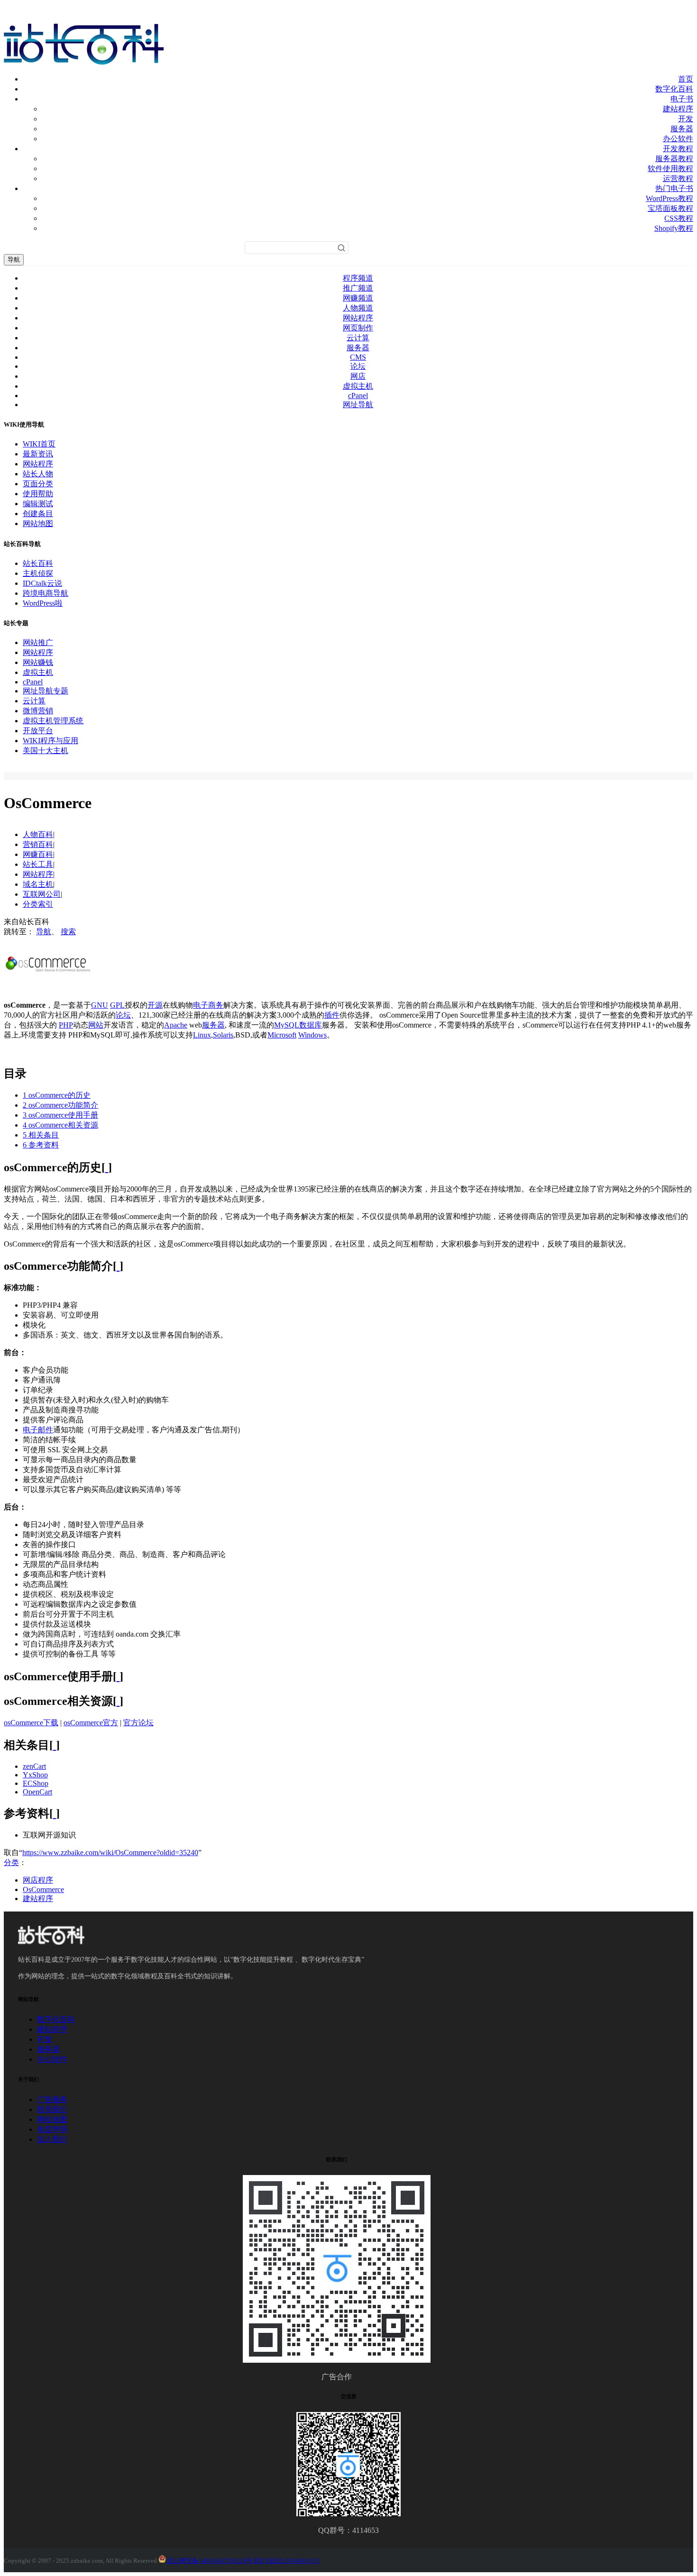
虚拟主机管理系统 (53, 721)
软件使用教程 (670, 168)
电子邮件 (38, 1430)
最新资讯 (38, 454)
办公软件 (678, 139)
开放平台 (38, 731)
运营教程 (678, 178)
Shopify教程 (674, 228)
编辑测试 (38, 504)
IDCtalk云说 (42, 583)
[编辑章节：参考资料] (55, 1813)
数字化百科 (674, 89)
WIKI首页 (39, 444)
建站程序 (678, 109)
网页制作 (358, 328)
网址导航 (358, 405)
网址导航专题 (46, 691)
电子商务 (208, 1005)
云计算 (358, 338)
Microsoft (282, 1035)
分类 (11, 1862)
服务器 (682, 129)
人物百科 (38, 834)
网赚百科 (38, 854)
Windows (312, 1035)
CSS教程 (679, 218)
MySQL (287, 1025)
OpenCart (37, 1792)
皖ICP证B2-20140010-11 (287, 2561)
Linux (202, 1035)
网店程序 (38, 1880)
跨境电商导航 (46, 593)
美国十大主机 (46, 751)
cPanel (358, 396)
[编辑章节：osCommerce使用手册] (118, 1676)
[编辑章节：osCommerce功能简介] (118, 1266)
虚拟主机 (358, 386)
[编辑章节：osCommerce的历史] (107, 1167)
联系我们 (52, 2109)
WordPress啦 (43, 603)
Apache (176, 1025)
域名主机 (38, 884)
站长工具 (38, 864)
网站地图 (38, 523)
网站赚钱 (38, 662)
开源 (155, 1005)
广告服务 (52, 2099)
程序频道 (358, 278)
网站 (96, 1025)
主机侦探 (38, 573)
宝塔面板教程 (670, 208)
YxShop (35, 1775)
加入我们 (52, 2139)
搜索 (68, 932)
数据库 (311, 1025)
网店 (358, 376)
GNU (100, 1005)
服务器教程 (674, 159)
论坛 (358, 366)
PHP (66, 1025)
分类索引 (38, 904)
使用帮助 (38, 494)
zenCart (34, 1766)
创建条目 (38, 514)
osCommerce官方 (91, 1723)
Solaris (223, 1035)
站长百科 (38, 563)
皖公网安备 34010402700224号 (209, 2561)
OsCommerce (43, 1889)
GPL (117, 1005)
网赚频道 (358, 298)
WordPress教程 (669, 198)
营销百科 (38, 844)
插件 (332, 1015)
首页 (686, 79)
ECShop (36, 1783)
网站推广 (38, 642)
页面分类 (38, 484)
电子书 (682, 99)
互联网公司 (42, 894)
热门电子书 (674, 188)
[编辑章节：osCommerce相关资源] (118, 1701)
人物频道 (358, 308)
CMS (358, 357)
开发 (686, 119)
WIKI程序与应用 (50, 741)
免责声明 (52, 2129)
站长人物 (38, 474)
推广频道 (358, 288)
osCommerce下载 (31, 1723)
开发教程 (678, 149)
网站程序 (358, 318)
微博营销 (38, 711)
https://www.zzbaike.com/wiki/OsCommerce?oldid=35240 (110, 1852)
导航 (14, 259)
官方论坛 (138, 1723)
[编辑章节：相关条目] (55, 1745)
